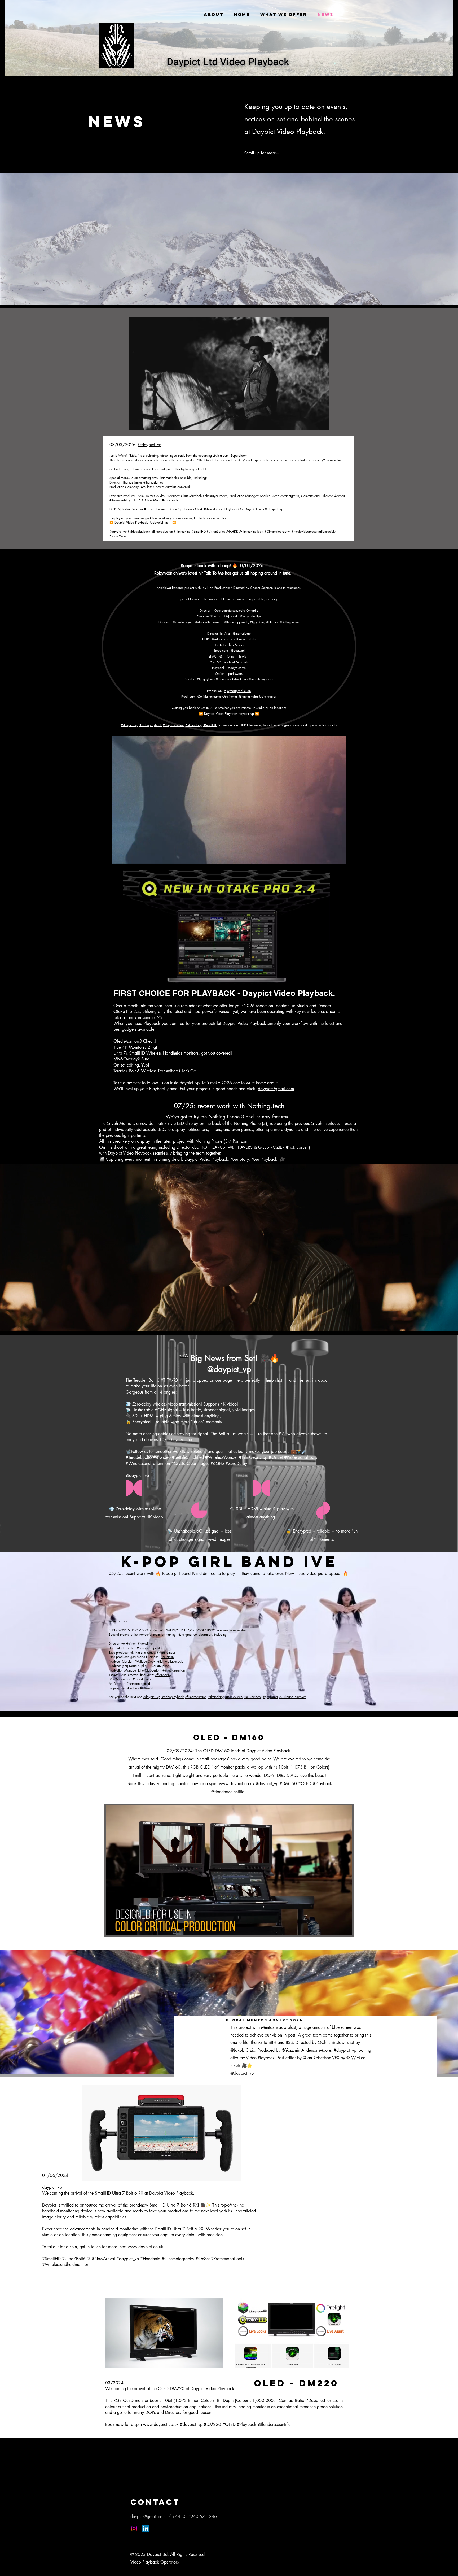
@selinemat (230, 696)
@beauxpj (238, 650)
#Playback (247, 2424)
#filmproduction (174, 725)
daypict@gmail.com (276, 1089)
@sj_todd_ (231, 616)
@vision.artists (246, 639)
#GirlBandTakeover (292, 1697)
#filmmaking (194, 725)
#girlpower (270, 1697)
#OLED (229, 2424)
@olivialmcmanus (209, 696)
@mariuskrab (242, 634)
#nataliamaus (166, 1653)
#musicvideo (234, 1697)
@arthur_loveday (223, 639)
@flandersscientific (275, 2424)
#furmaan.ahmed (138, 1684)
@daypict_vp (150, 445)
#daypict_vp (130, 725)
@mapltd (252, 610)
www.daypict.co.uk (237, 1784)
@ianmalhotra (248, 696)
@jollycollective (250, 616)
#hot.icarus (296, 1147)
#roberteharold (143, 1679)
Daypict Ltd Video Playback (228, 62)
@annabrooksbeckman (232, 679)
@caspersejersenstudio (230, 610)
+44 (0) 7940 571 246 (195, 2516)
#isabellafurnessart (140, 1688)
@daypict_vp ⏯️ (163, 522)
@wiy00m (257, 622)
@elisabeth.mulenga (209, 622)
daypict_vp (246, 714)
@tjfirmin (272, 622)
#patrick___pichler (150, 1648)
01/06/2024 (55, 2175)
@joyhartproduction (237, 691)
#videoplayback (151, 725)
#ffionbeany (163, 1675)
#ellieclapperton (174, 1670)
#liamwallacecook (170, 1661)
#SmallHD (210, 725)
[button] (322, 424)
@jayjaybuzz (206, 679)
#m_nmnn (167, 1657)
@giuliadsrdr (268, 696)
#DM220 (212, 2424)
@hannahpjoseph (236, 622)
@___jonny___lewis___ (235, 656)
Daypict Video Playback (131, 522)
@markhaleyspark (261, 679)
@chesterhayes (183, 622)
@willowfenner (290, 622)
